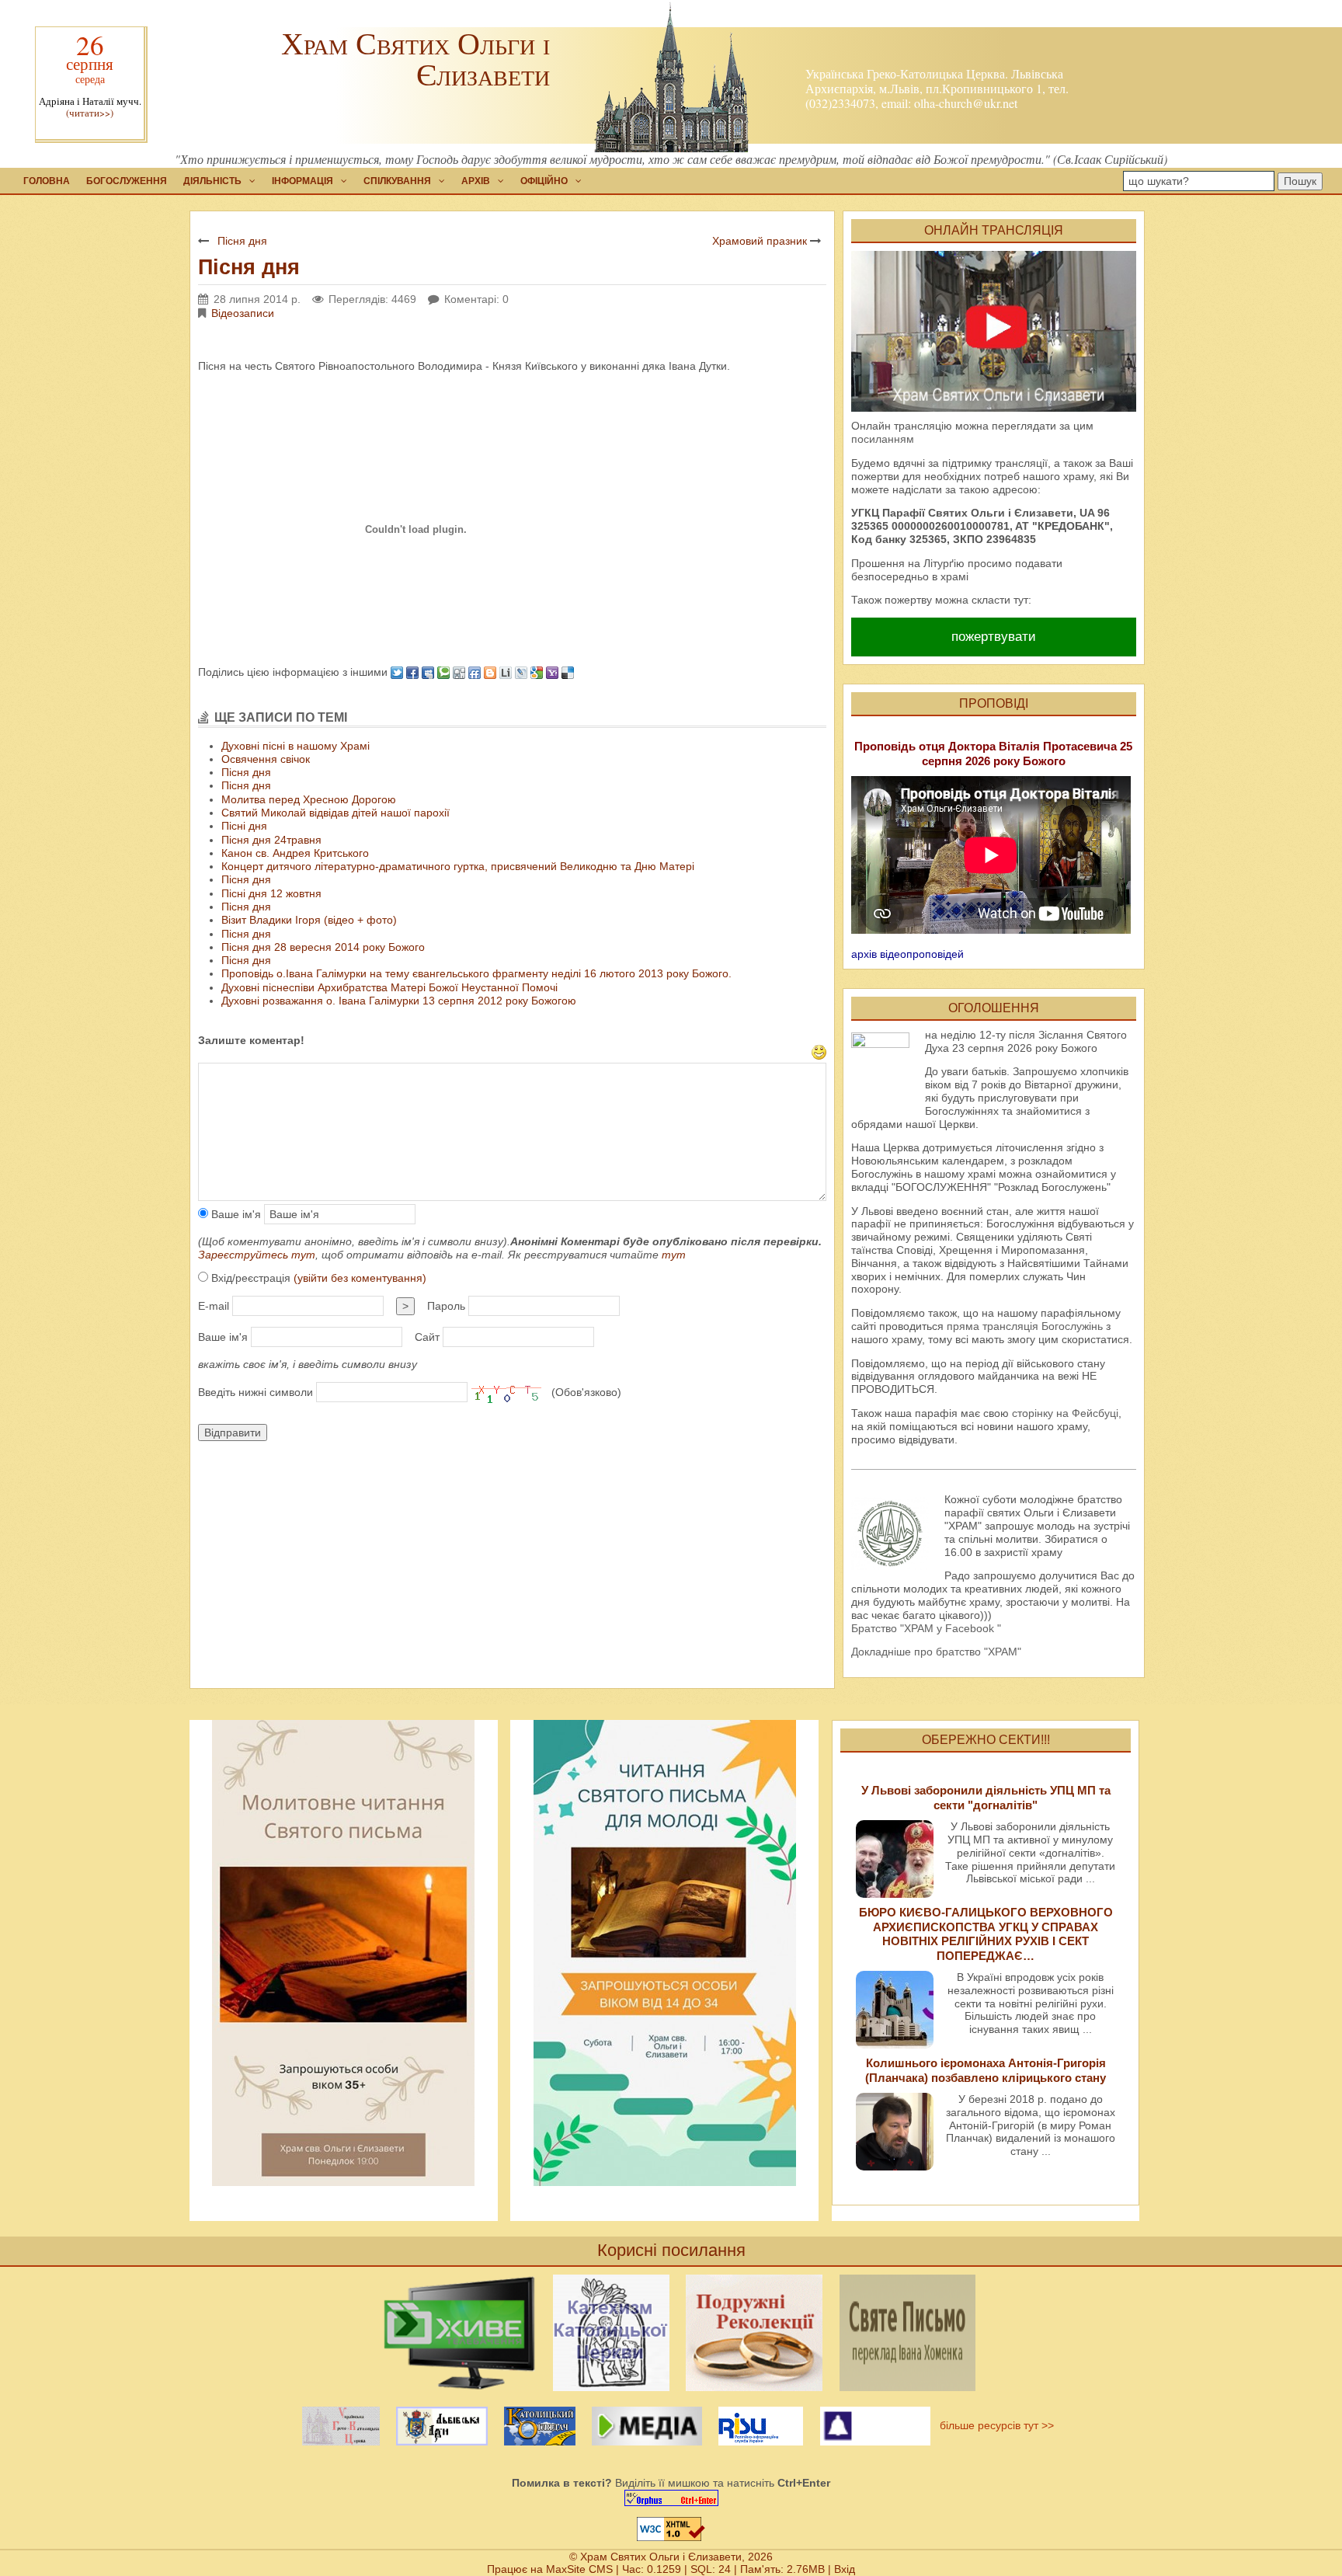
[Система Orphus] (671, 2498)
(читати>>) (90, 113)
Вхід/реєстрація (317, 1278)
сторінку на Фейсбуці (1065, 1413)
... (1090, 1878)
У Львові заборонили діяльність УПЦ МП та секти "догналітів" (986, 1797)
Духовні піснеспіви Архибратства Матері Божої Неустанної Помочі (389, 987)
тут (674, 1255)
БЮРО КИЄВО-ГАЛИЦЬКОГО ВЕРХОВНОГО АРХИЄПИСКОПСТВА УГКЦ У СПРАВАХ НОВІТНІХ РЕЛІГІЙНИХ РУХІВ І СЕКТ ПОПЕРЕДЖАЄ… (986, 1934)
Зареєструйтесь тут (257, 1255)
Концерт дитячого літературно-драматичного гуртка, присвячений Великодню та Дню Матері (458, 866)
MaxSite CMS (579, 2569)
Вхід (845, 2569)
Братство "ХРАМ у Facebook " (926, 1628)
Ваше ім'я (235, 1214)
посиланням (883, 439)
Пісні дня (244, 826)
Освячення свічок (266, 759)
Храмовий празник (760, 241)
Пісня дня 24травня (271, 840)
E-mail (214, 1306)
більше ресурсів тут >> (994, 2425)
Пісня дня (242, 241)
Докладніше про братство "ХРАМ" (936, 1652)
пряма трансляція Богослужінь (1025, 1326)
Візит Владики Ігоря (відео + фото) (309, 920)
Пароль (446, 1306)
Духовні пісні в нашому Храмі (296, 746)
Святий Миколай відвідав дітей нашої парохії (335, 813)
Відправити (233, 1432)
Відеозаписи (243, 313)
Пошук (1300, 181)
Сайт (427, 1337)
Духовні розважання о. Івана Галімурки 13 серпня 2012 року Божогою (399, 1001)
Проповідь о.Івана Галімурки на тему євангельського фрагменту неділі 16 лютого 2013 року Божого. (476, 973)
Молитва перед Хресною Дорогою (309, 799)
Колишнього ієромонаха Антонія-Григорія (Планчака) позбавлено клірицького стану (986, 2070)
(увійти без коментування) (360, 1278)
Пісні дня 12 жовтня (271, 893)
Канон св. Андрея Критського (295, 853)
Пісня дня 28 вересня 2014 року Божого (323, 947)
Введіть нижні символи (256, 1392)
